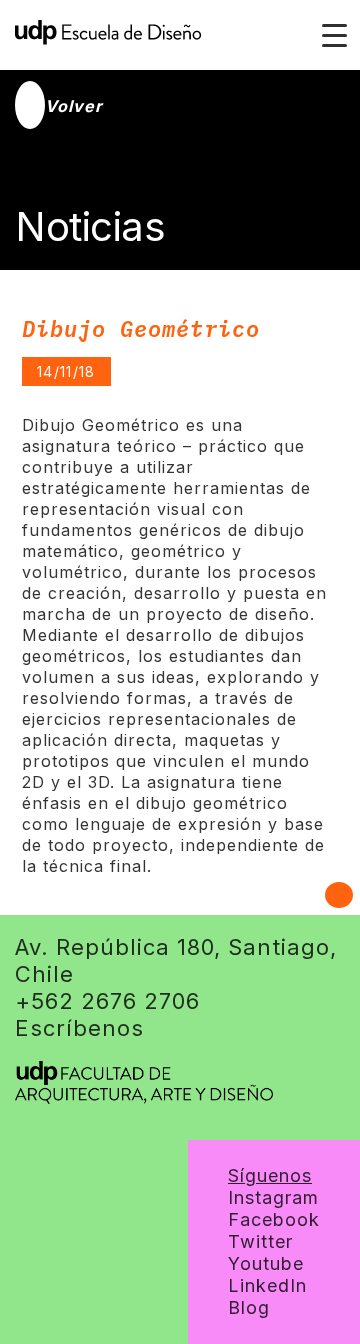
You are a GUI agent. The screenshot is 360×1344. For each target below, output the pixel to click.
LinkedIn (267, 1285)
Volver (74, 106)
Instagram (273, 1197)
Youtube (266, 1263)
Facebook (274, 1219)
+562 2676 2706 (107, 1001)
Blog (249, 1307)
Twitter (260, 1241)
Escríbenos (79, 1028)
